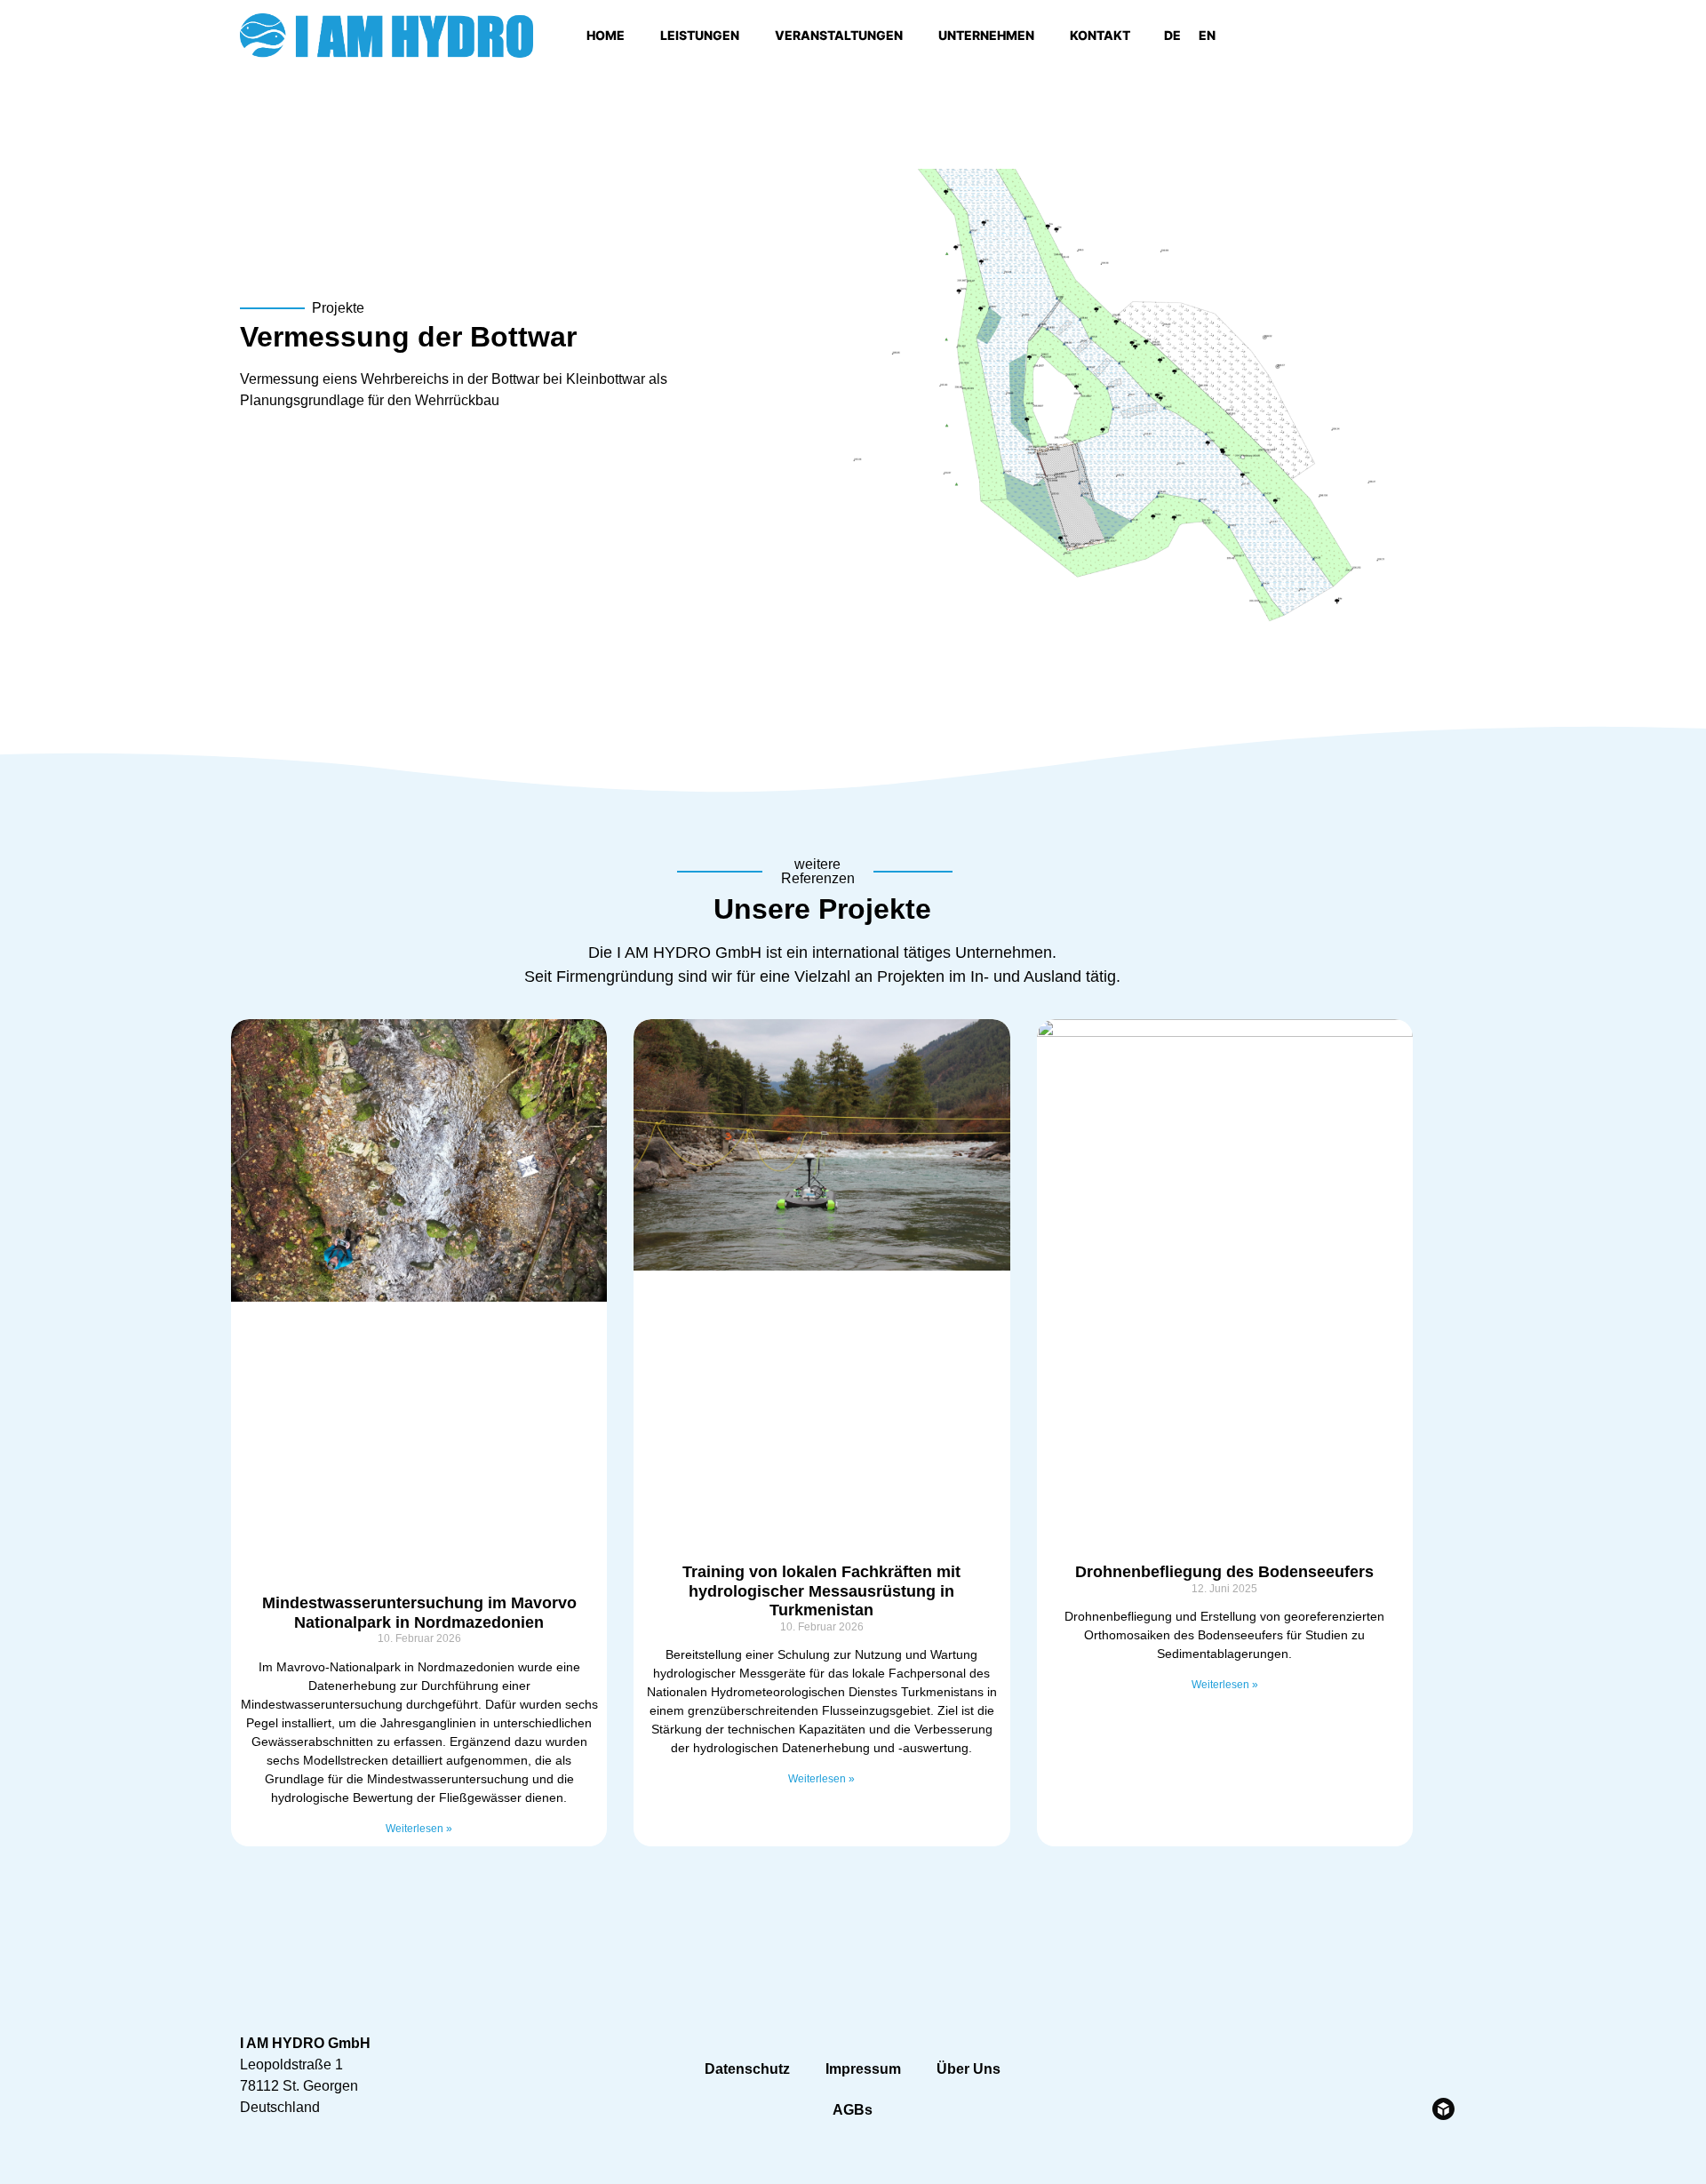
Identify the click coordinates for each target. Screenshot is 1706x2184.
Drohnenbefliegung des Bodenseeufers (1224, 1572)
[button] (1448, 36)
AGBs (853, 2110)
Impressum (863, 2069)
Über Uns (969, 2069)
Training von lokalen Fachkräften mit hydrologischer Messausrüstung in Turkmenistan (821, 1591)
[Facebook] (1320, 36)
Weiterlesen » (419, 1829)
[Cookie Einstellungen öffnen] (39, 2161)
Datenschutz (747, 2069)
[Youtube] (1369, 36)
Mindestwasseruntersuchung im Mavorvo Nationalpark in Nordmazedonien (419, 1613)
